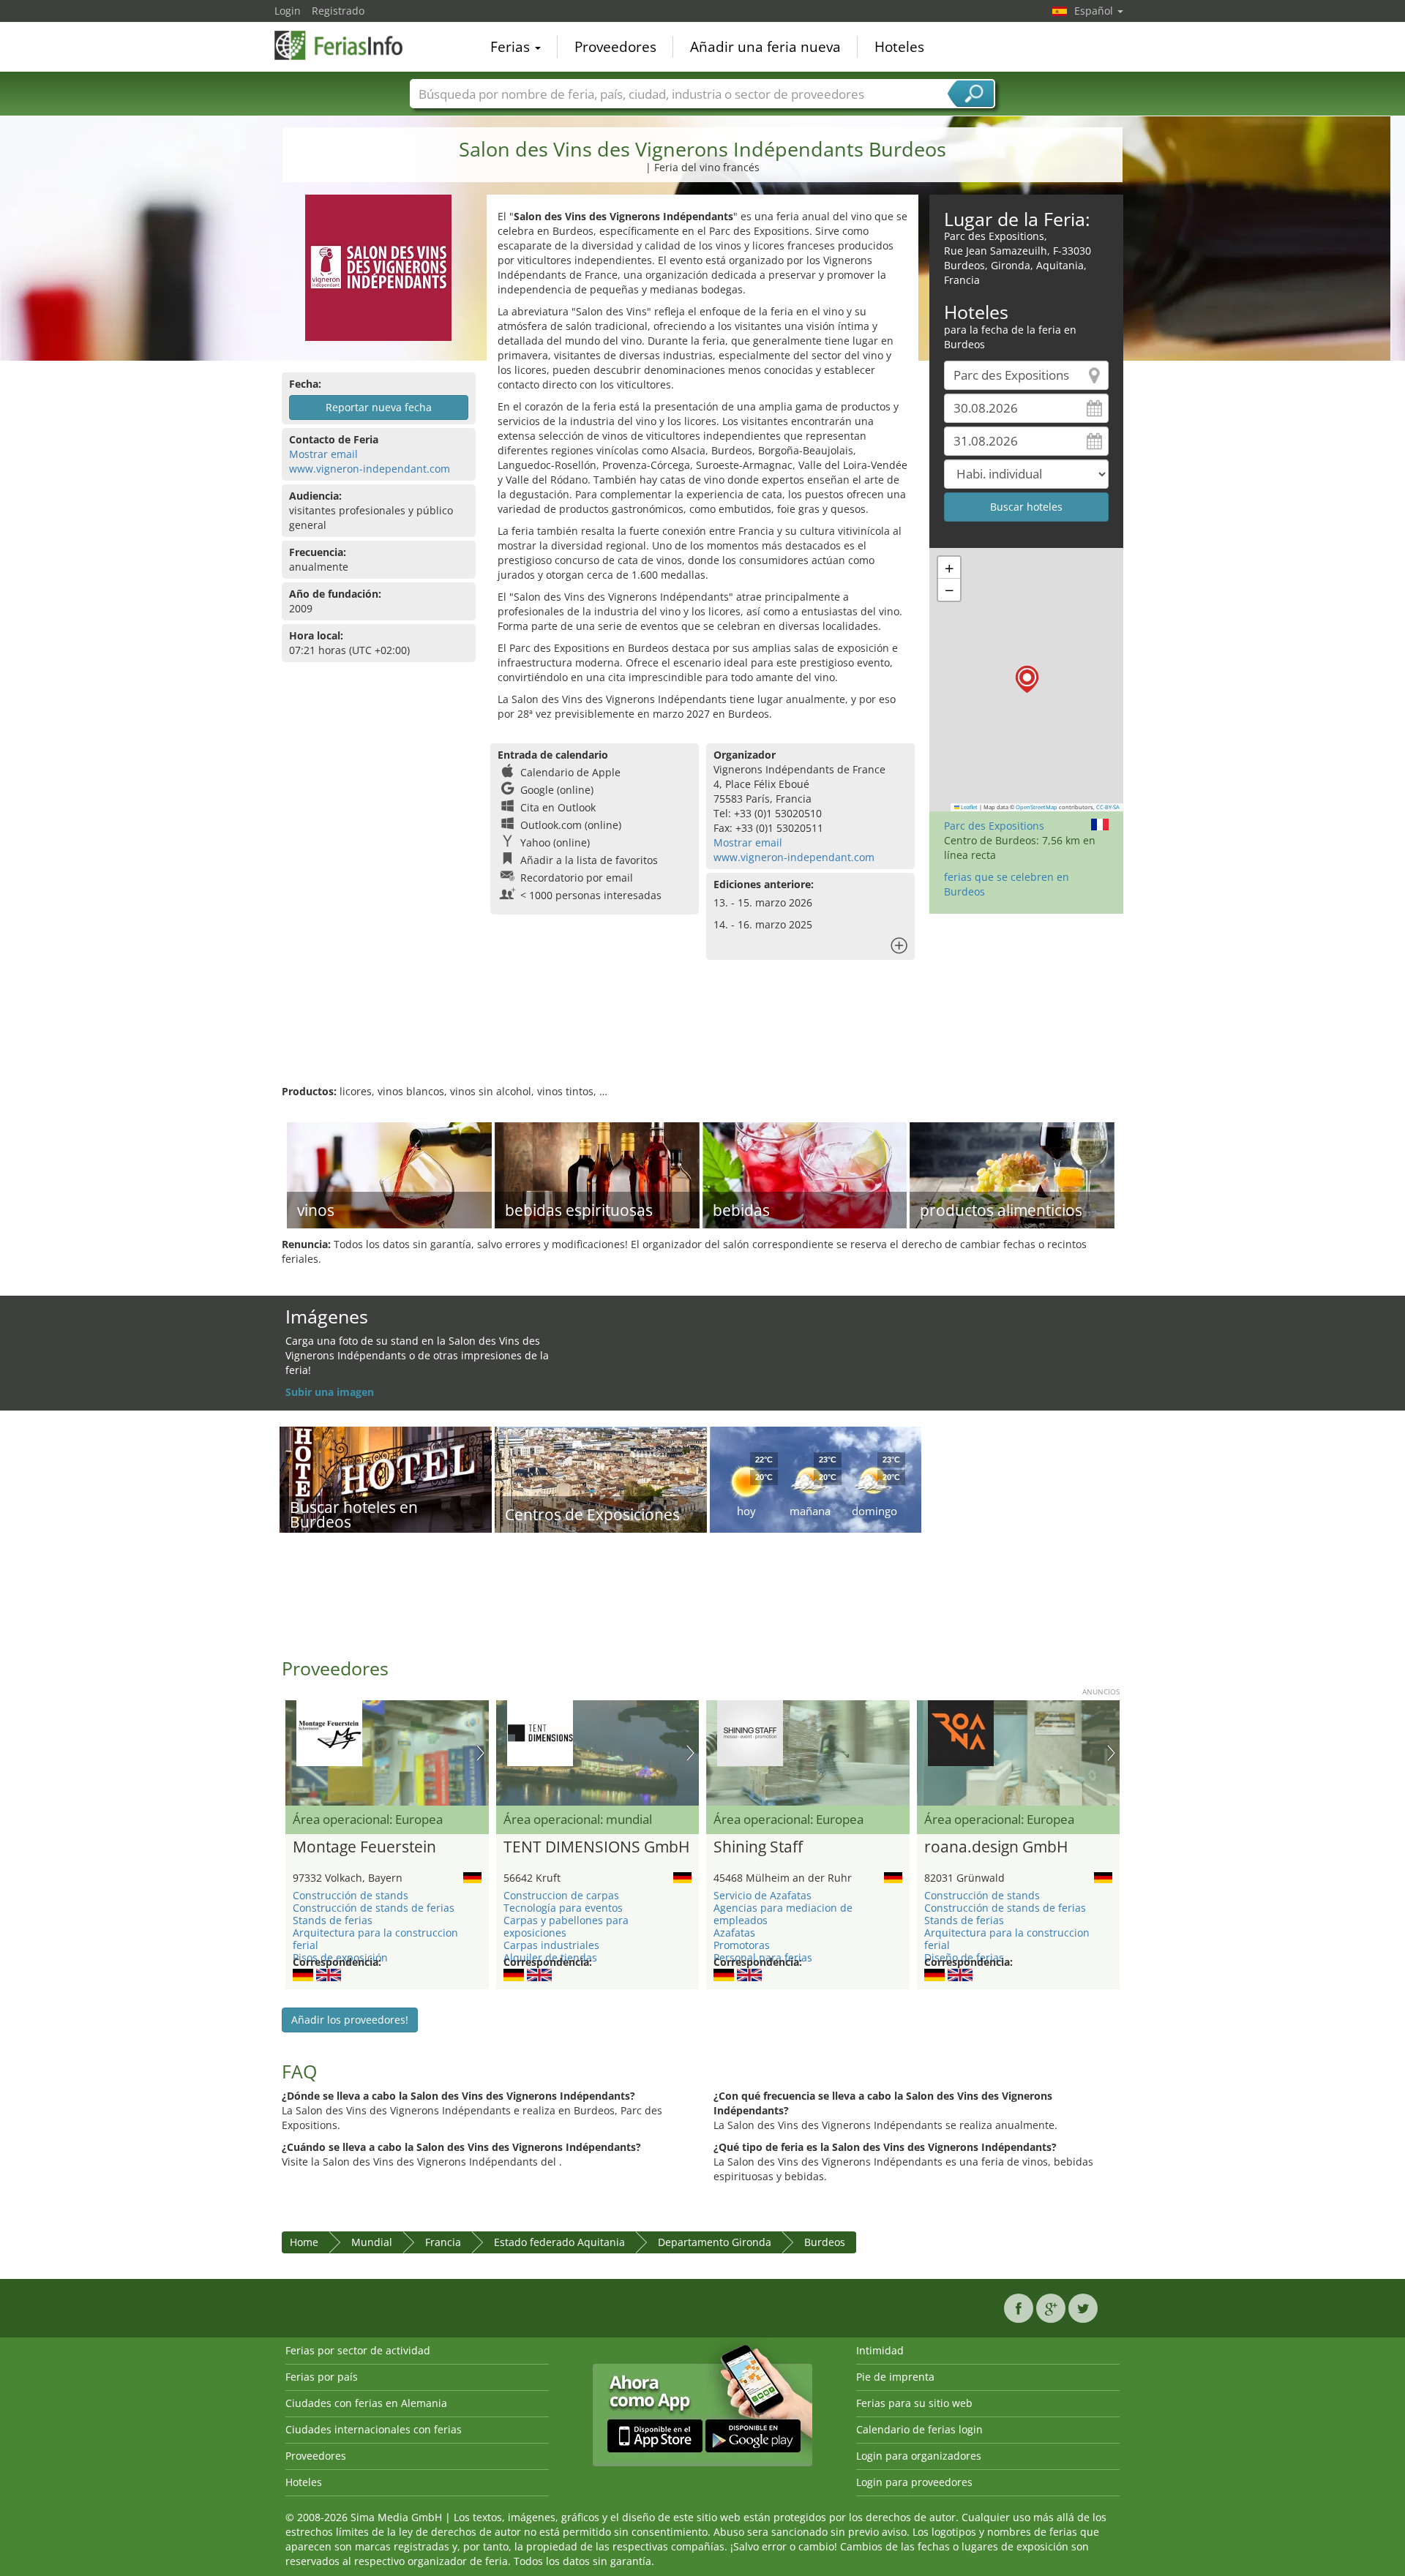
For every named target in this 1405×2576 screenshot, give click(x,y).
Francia (443, 2242)
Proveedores (615, 47)
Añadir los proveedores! (350, 2020)
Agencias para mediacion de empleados (783, 1914)
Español (1095, 11)
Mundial (372, 2242)
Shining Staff (758, 1847)
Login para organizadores (919, 2456)
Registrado (338, 11)
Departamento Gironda (715, 2242)
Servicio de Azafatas (763, 1895)
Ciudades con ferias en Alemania (366, 2403)
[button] (1027, 679)
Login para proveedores (914, 2482)
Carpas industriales (551, 1945)
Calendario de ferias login (919, 2429)
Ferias (512, 47)
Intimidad (880, 2350)
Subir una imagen (330, 1392)
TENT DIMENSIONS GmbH (596, 1847)
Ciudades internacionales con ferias (374, 2429)
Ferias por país (322, 2377)
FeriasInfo (348, 45)
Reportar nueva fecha (379, 407)
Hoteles (899, 47)
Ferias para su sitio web (914, 2403)
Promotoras (742, 1945)
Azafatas (734, 1933)
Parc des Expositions (994, 826)
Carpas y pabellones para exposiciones (566, 1926)
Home (304, 2242)
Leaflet (968, 807)
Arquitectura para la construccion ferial (375, 1939)
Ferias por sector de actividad (358, 2350)
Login (288, 11)
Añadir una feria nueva (765, 47)
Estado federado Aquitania (559, 2242)
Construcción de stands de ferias (374, 1908)
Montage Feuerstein (364, 1847)
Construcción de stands (351, 1895)
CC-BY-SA (1108, 807)
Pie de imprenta (895, 2377)
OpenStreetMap (1037, 807)
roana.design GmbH (996, 1847)
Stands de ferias (333, 1920)
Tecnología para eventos (563, 1908)
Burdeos (825, 2242)
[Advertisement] (702, 1037)
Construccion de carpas (561, 1895)
